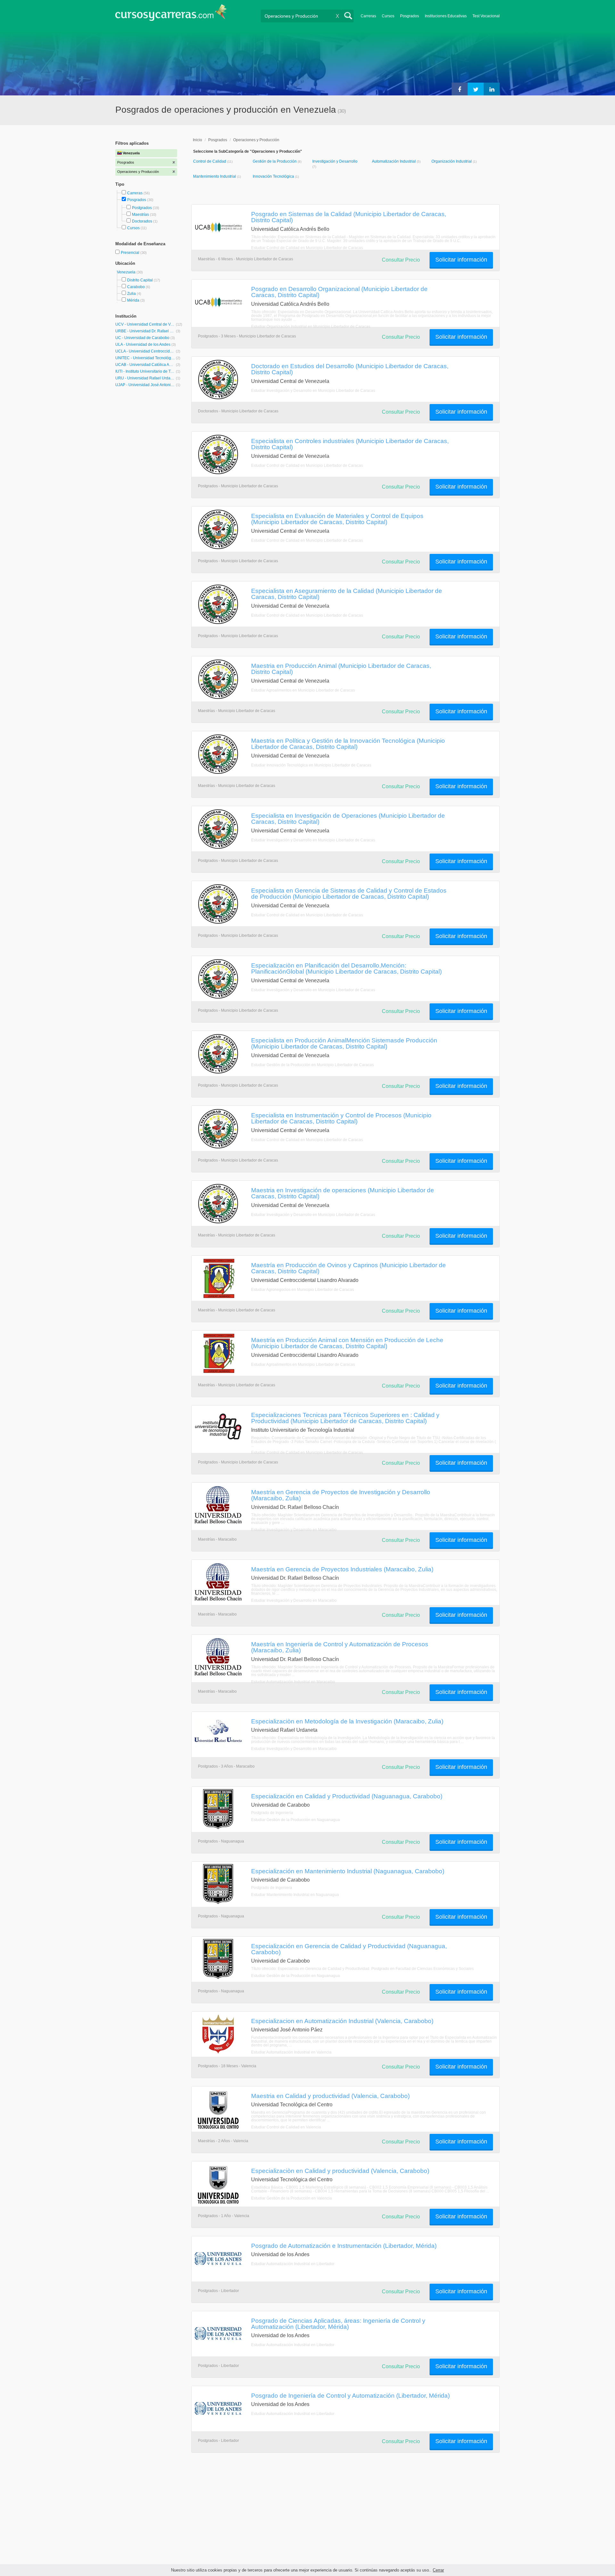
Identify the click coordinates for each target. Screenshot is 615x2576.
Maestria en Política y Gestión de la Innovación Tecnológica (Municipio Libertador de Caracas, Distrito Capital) (348, 744)
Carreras (368, 16)
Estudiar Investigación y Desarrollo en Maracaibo (294, 1530)
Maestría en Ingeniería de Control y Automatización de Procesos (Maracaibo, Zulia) (340, 1647)
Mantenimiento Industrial (215, 176)
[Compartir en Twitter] (476, 89)
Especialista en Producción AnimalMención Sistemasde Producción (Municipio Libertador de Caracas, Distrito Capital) (344, 1043)
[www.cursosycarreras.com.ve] (171, 15)
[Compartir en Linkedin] (492, 89)
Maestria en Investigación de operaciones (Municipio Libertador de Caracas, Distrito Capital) (343, 1193)
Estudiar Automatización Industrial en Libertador (293, 2264)
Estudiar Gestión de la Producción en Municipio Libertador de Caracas (312, 1065)
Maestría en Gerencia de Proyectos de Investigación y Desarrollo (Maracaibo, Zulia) (341, 1495)
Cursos (388, 16)
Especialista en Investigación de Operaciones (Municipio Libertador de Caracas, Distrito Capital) (348, 818)
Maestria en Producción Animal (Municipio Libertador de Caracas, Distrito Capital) (341, 669)
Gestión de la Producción (275, 161)
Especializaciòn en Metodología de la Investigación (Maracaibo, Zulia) (347, 1721)
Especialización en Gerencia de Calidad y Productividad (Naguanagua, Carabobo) (349, 1949)
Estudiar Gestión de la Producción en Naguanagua (295, 1820)
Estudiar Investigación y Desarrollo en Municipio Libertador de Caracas (313, 391)
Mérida (133, 300)
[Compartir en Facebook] (460, 89)
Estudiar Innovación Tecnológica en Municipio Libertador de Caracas (311, 765)
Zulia (131, 294)
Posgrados (410, 16)
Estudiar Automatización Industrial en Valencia (291, 2052)
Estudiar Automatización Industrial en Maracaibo (293, 1682)
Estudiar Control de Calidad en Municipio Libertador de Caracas (307, 248)
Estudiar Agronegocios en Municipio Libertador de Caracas (303, 1290)
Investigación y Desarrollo (335, 161)
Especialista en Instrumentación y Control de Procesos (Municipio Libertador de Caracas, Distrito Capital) (341, 1118)
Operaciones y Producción (256, 140)
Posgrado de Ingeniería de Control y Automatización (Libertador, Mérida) (350, 2395)
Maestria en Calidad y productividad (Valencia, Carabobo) (330, 2096)
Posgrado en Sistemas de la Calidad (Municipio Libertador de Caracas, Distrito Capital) (349, 217)
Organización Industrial (452, 161)
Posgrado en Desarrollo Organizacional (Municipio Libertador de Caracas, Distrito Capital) (339, 292)
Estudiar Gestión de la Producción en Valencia (291, 2198)
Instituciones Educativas (446, 16)
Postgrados (142, 208)
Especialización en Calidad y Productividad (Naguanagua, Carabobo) (347, 1796)
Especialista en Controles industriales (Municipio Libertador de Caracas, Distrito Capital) (350, 444)
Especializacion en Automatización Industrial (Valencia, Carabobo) (342, 2021)
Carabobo (136, 287)
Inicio (197, 140)
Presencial (131, 253)
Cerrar (438, 2570)
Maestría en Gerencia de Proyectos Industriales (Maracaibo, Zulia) (342, 1569)
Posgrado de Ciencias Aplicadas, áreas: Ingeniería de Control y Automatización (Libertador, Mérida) (338, 2324)
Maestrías (140, 215)
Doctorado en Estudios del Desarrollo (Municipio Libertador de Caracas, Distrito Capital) (350, 369)
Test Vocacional (486, 16)
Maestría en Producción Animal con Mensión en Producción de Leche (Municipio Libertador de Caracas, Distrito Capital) (347, 1343)
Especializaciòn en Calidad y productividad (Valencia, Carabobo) (340, 2171)
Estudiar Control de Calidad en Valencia (286, 2127)
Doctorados (142, 221)
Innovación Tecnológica (274, 176)
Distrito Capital (140, 280)
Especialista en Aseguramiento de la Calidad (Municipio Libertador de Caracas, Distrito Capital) (347, 594)
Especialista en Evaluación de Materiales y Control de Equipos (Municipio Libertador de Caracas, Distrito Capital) (337, 519)
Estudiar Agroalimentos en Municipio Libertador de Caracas (303, 690)
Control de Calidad (210, 161)
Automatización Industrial (394, 161)
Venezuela (127, 272)
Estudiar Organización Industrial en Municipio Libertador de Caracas (311, 327)
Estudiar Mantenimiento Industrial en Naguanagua (295, 1895)
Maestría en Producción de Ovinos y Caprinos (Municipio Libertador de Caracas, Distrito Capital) (348, 1268)
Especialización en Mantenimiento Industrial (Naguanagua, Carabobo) (348, 1871)
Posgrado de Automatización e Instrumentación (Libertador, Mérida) (344, 2246)
